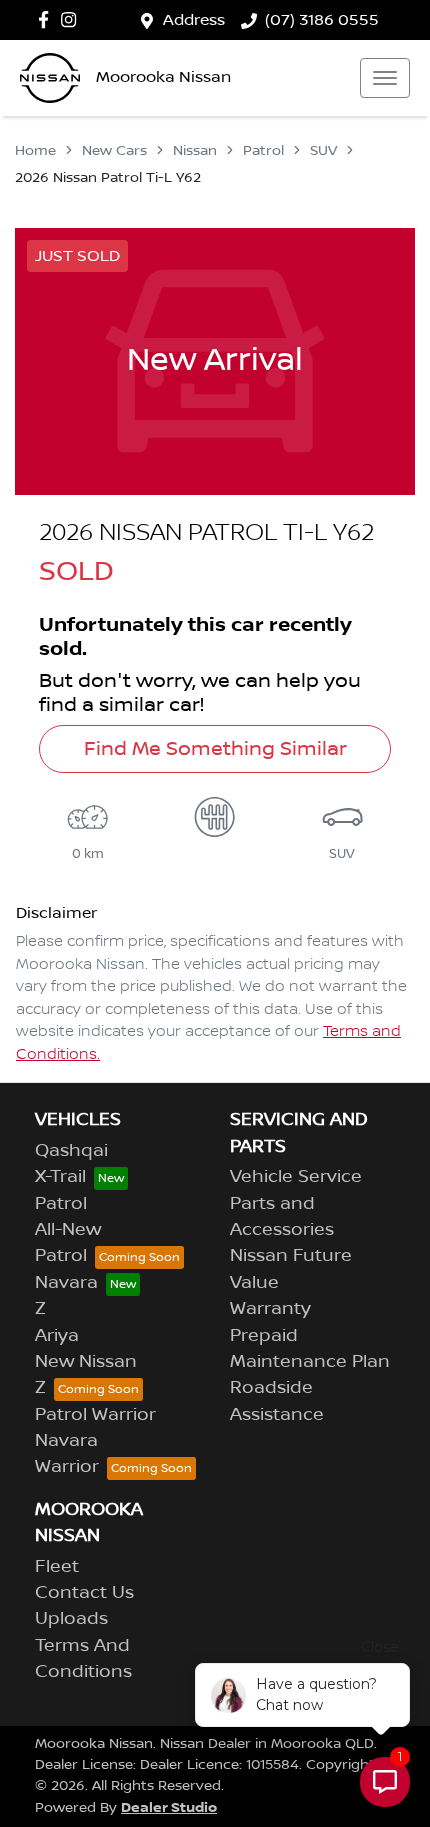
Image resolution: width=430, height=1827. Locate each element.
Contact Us (84, 1593)
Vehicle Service (296, 1177)
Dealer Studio (169, 1807)
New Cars (114, 151)
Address (194, 20)
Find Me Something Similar (215, 749)
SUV (323, 151)
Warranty (270, 1309)
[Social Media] (47, 19)
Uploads (71, 1619)
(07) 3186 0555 (322, 20)
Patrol (263, 151)
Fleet (57, 1567)
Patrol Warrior (95, 1415)
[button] (385, 78)
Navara (66, 1283)
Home (35, 151)
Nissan (195, 151)
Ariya (57, 1336)
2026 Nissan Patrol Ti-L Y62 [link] (108, 178)
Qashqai (71, 1151)
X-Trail (60, 1177)
